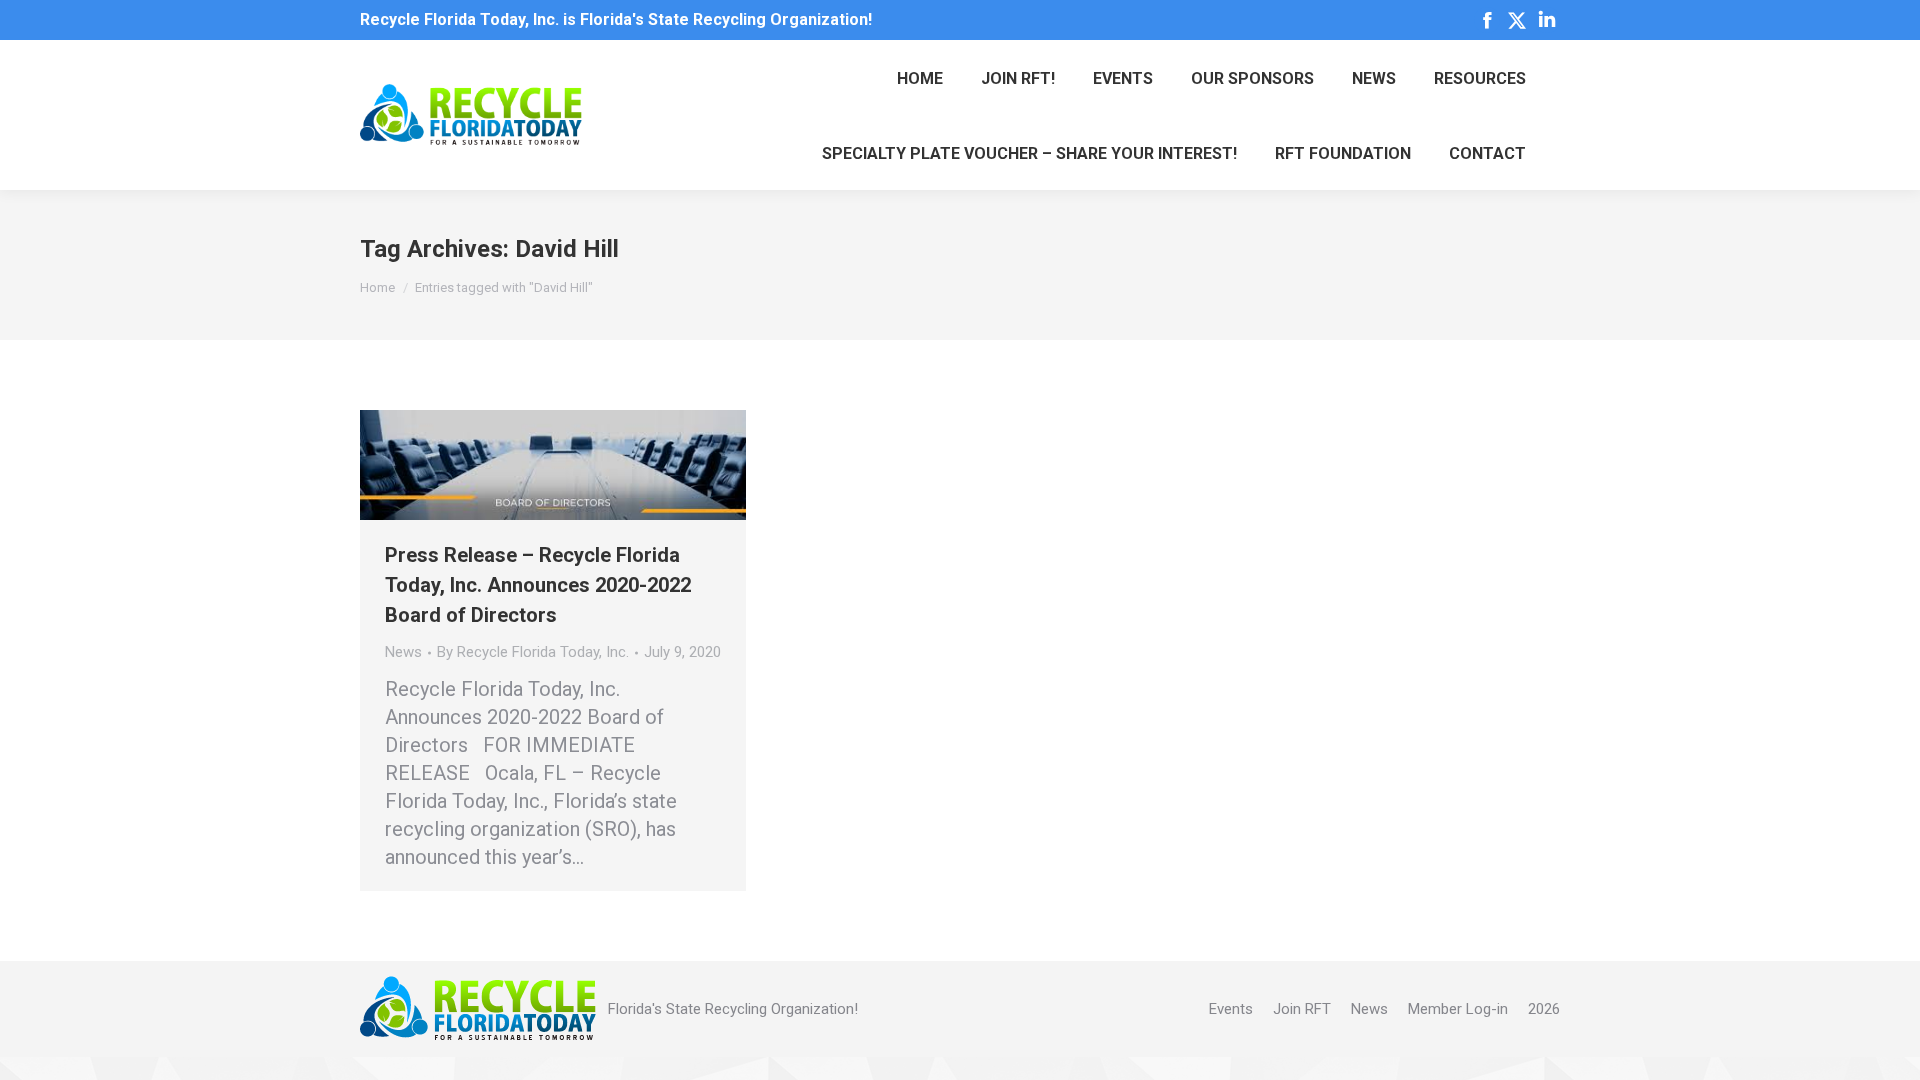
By (533, 652)
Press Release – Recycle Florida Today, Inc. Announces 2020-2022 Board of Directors (538, 585)
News (403, 652)
